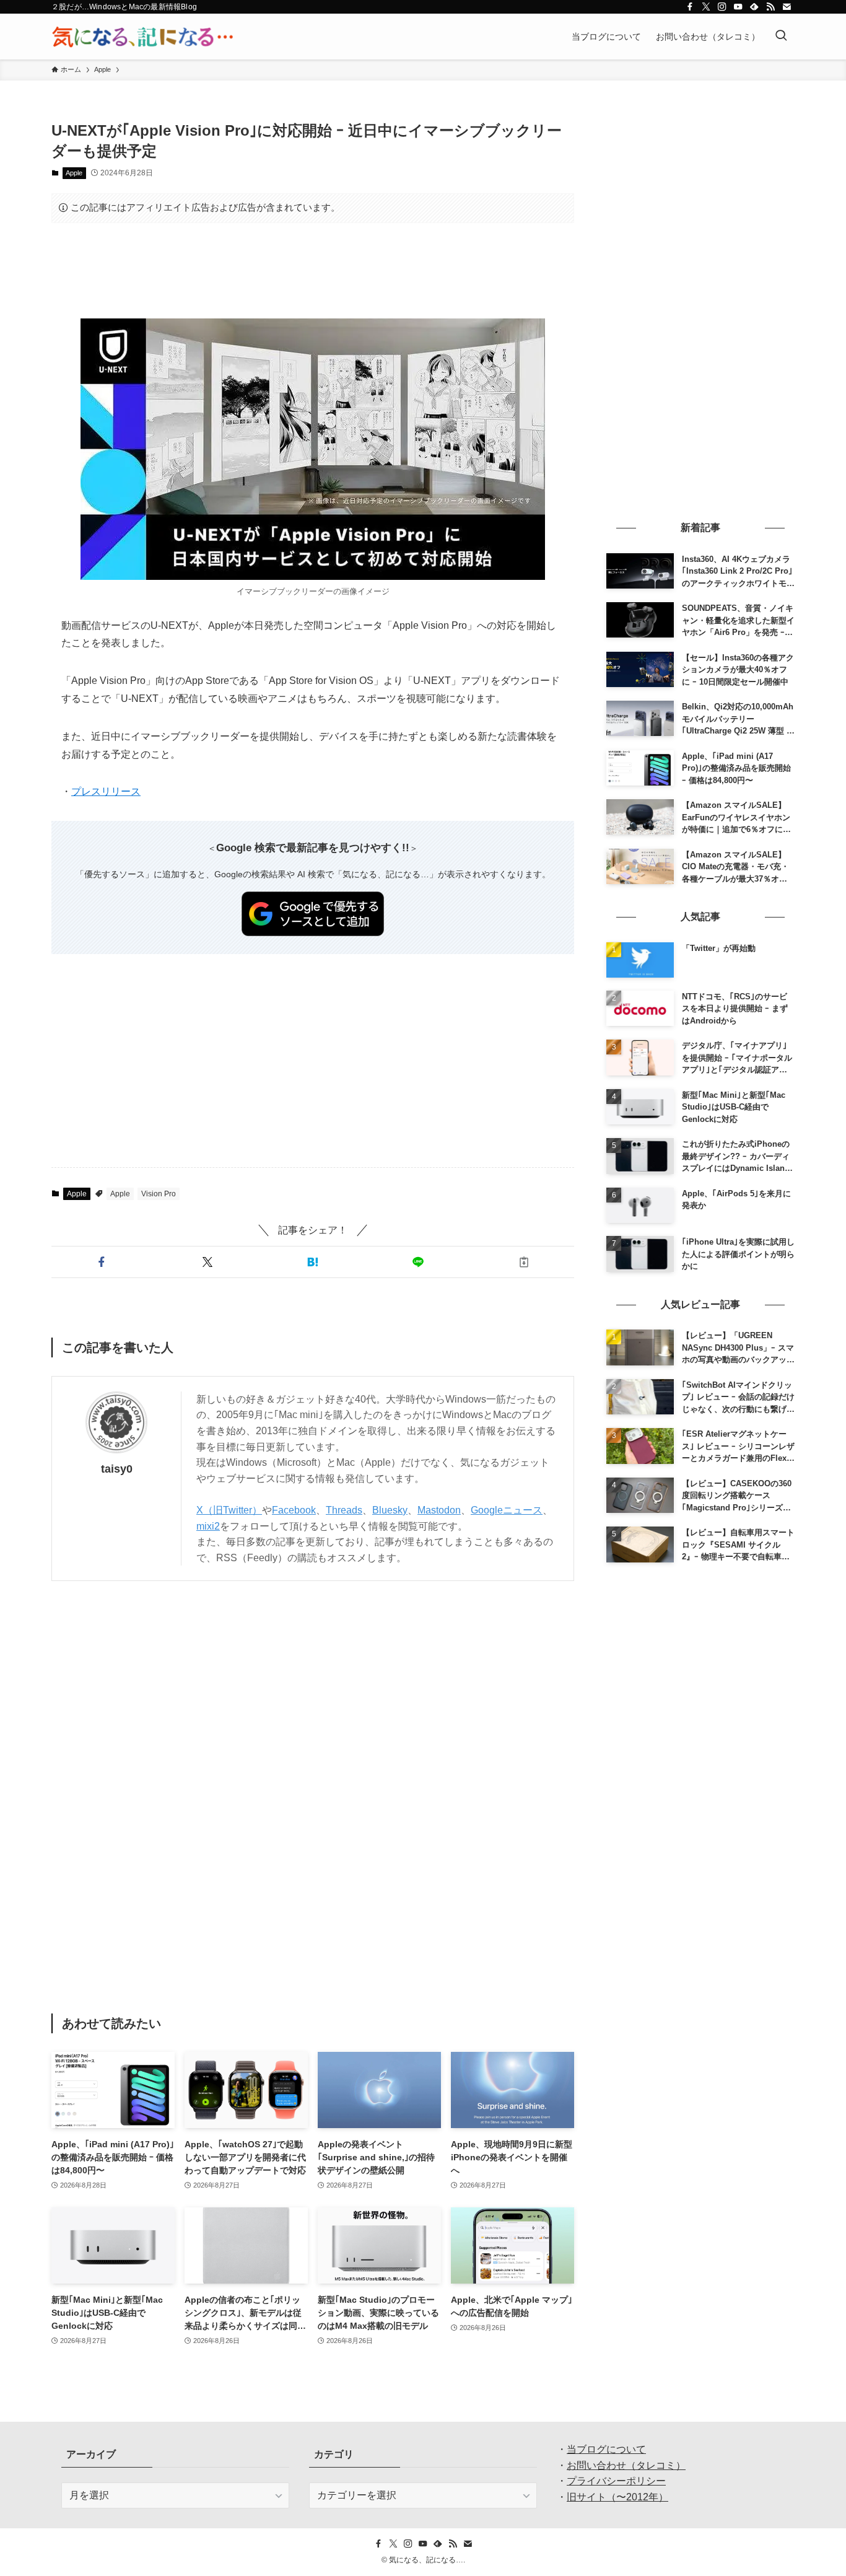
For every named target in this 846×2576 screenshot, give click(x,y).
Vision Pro (159, 1194)
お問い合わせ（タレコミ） (626, 2465)
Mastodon (439, 1510)
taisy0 (117, 1469)
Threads (344, 1510)
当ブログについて (606, 2449)
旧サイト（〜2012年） (617, 2497)
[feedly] (754, 7)
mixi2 (208, 1526)
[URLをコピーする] (524, 1262)
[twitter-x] (706, 7)
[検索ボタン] (781, 37)
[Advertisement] (313, 271)
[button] (102, 1262)
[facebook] (690, 7)
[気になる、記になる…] (142, 37)
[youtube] (738, 7)
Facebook (294, 1510)
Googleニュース (507, 1510)
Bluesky (390, 1510)
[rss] (770, 7)
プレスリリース (106, 791)
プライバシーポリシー (616, 2481)
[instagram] (722, 7)
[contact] (787, 7)
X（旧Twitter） (229, 1510)
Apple (74, 173)
